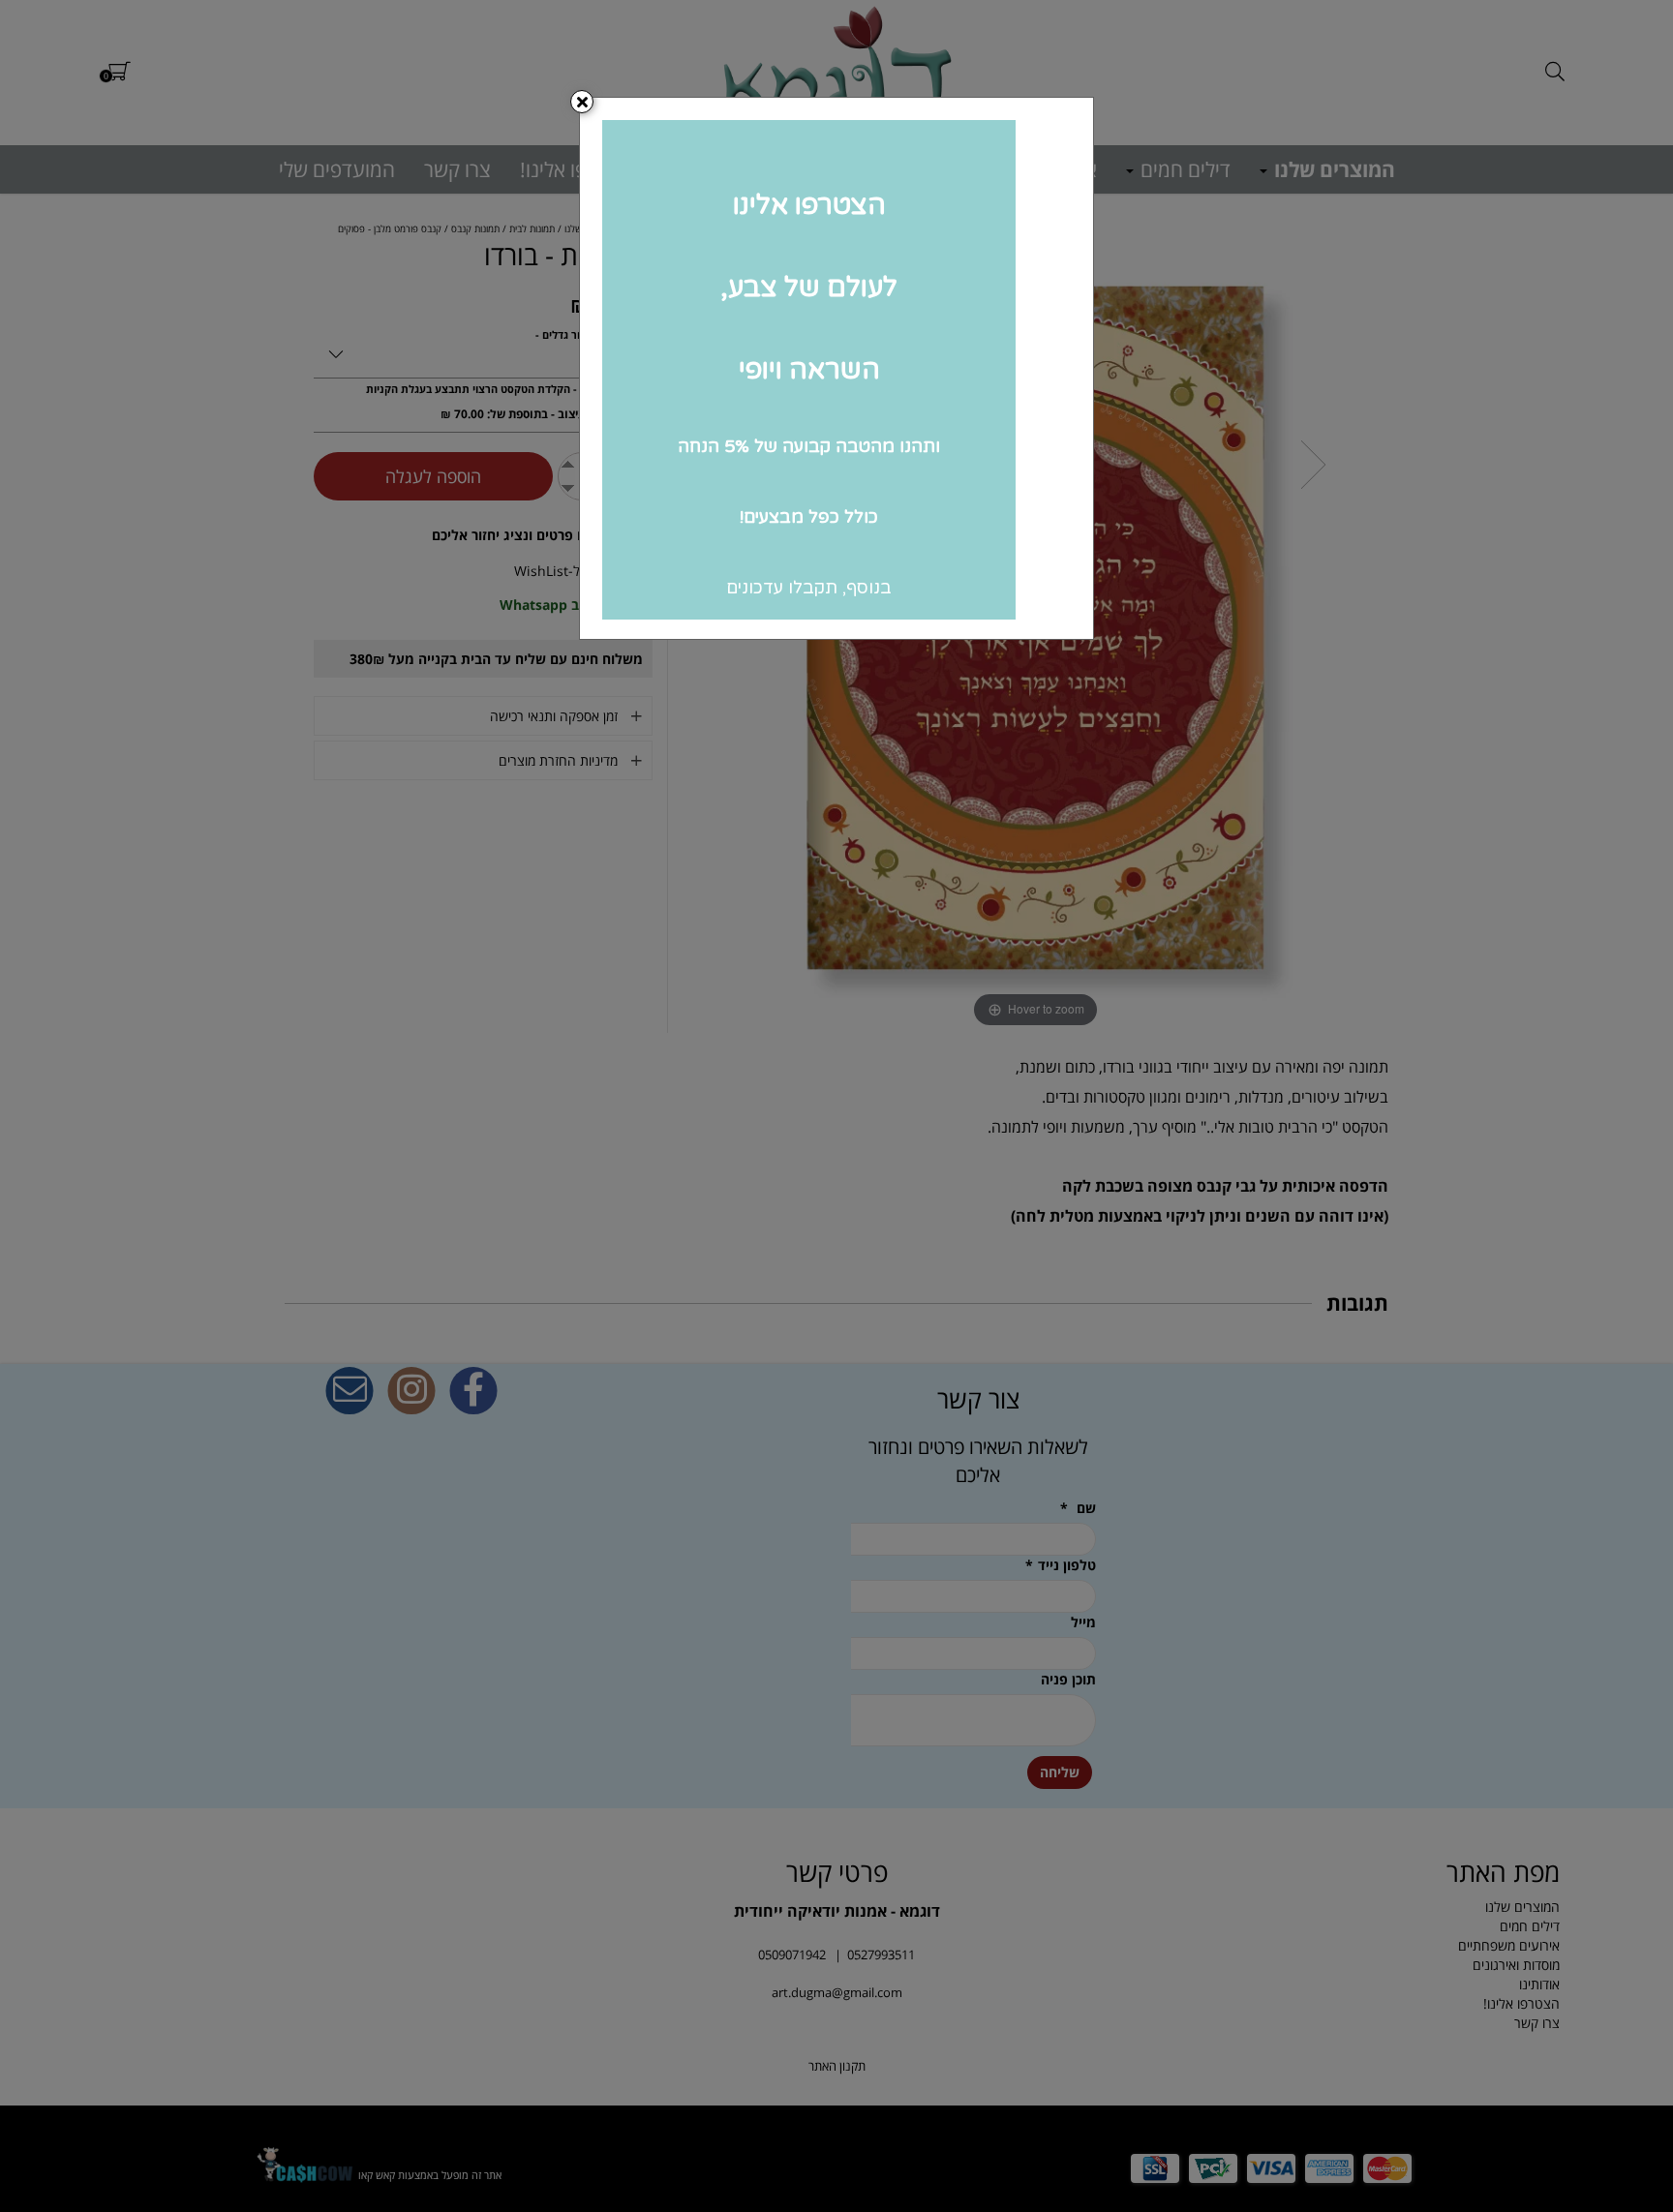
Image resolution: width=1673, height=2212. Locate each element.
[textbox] (836, 368)
